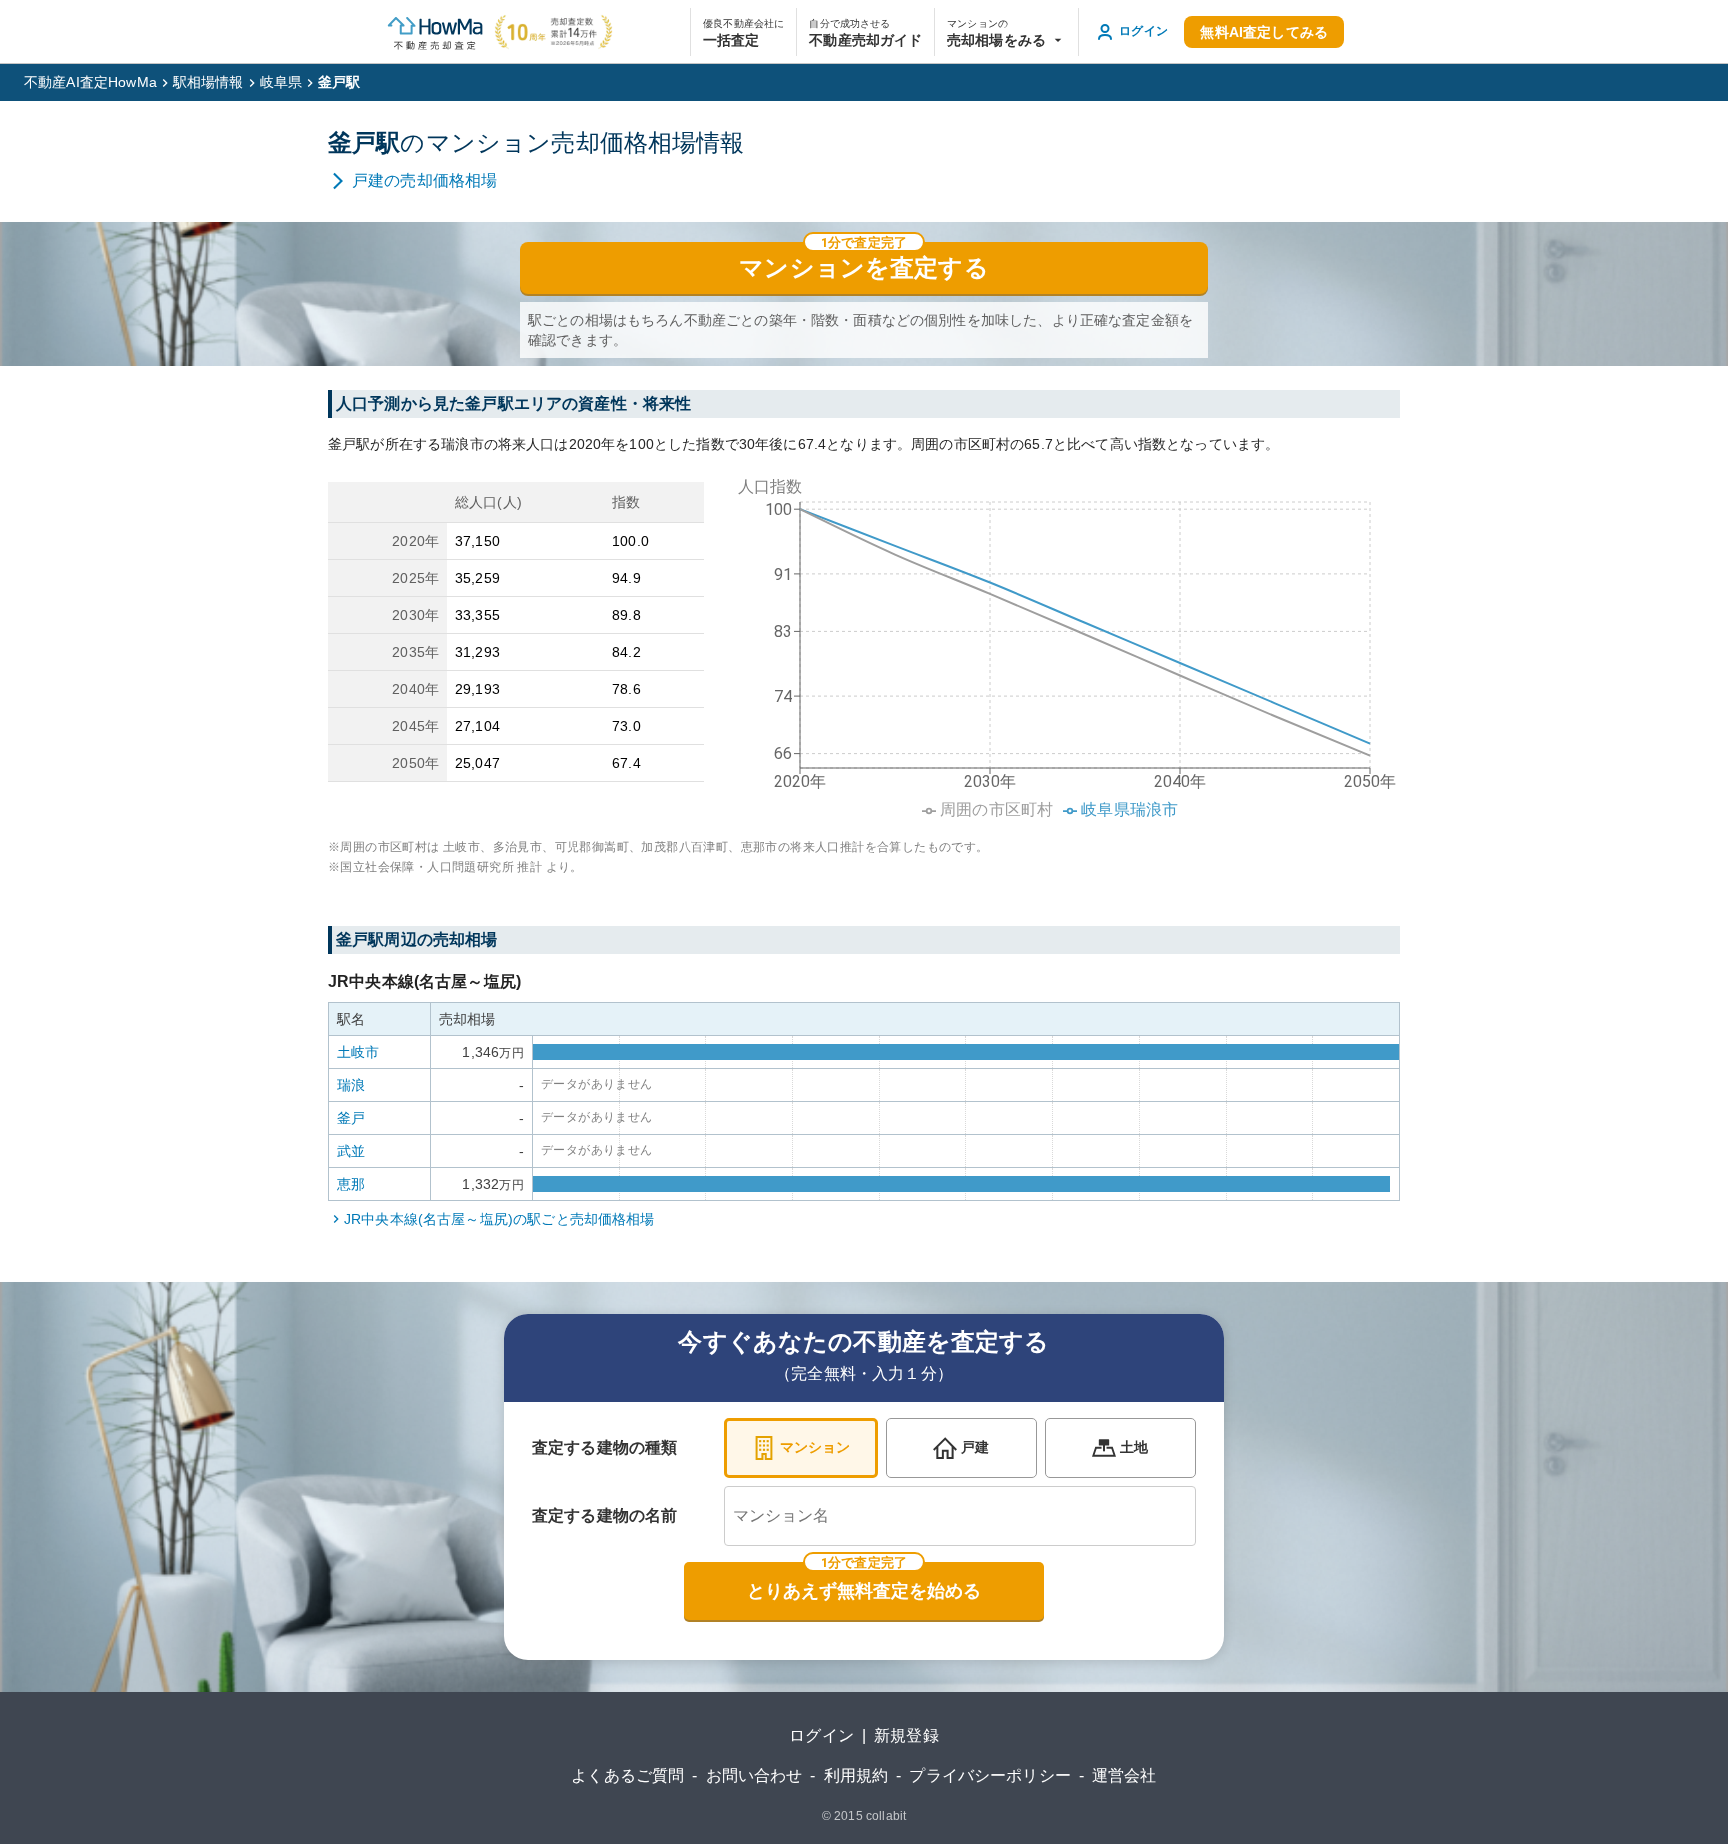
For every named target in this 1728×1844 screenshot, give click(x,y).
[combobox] (960, 1516)
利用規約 (856, 1775)
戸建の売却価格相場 (424, 180)
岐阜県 (281, 82)
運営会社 (1124, 1775)
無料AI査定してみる (1264, 32)
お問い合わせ (754, 1775)
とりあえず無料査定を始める (864, 1591)
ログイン (821, 1735)
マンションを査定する (864, 268)
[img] (1060, 642)
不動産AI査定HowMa (90, 82)
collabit (886, 1816)
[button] (1006, 32)
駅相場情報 (208, 82)
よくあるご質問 (627, 1775)
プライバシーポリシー (990, 1775)
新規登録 (906, 1735)
